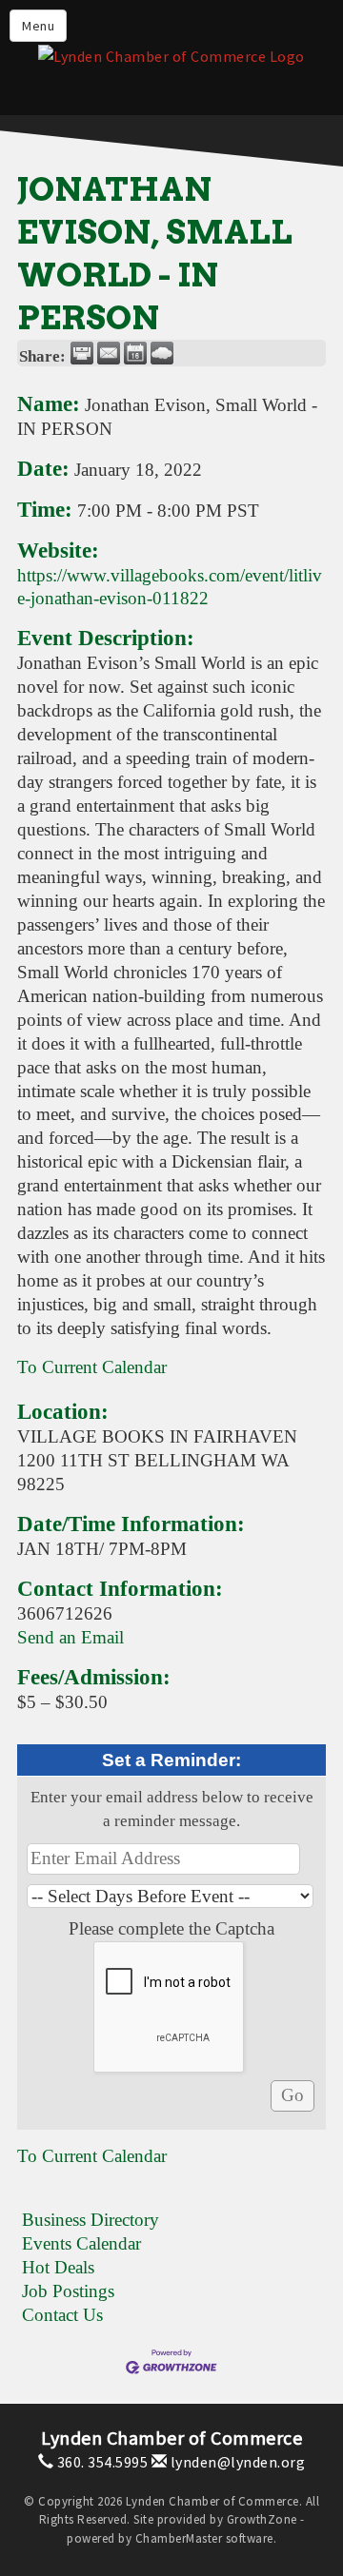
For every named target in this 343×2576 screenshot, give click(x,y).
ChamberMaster (179, 2538)
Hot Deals (58, 2267)
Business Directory (91, 2220)
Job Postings (68, 2291)
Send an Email (71, 1637)
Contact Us (62, 2315)
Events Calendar (81, 2243)
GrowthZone (262, 2519)
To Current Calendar (92, 1367)
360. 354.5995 (101, 2462)
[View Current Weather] (162, 353)
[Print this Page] (82, 353)
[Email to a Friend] (109, 353)
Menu (38, 26)
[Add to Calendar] (135, 353)
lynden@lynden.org (236, 2462)
